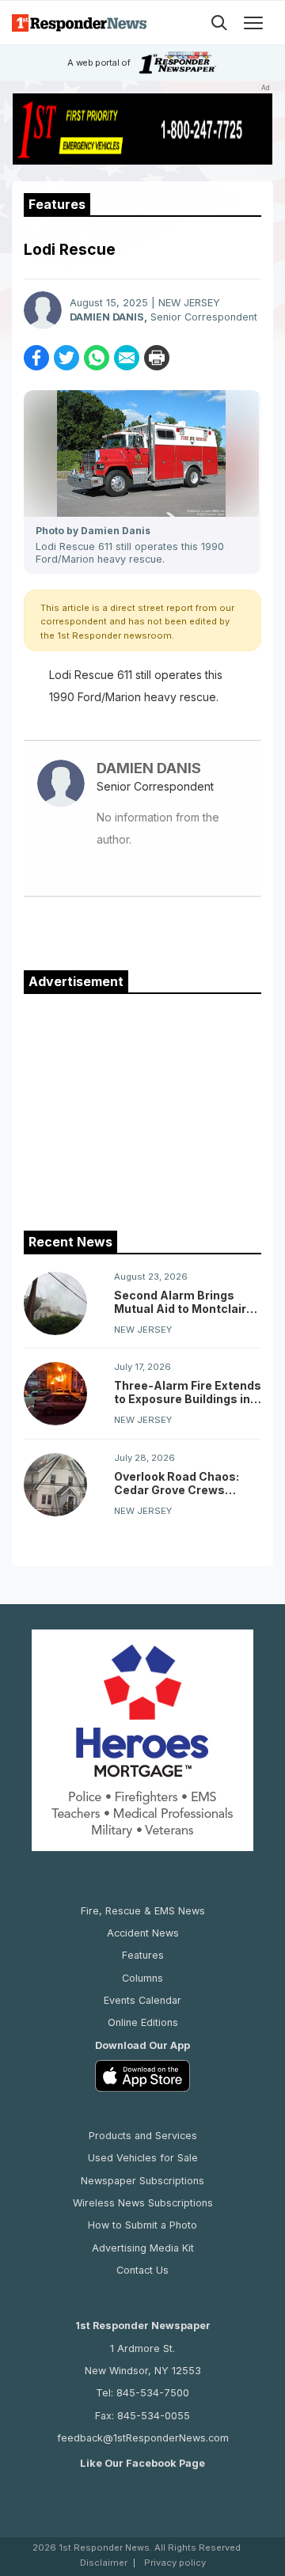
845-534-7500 (153, 2393)
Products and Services (143, 2136)
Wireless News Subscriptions (143, 2203)
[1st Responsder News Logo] (79, 23)
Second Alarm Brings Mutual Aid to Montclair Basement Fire (180, 1302)
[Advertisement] (142, 1109)
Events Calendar (142, 2000)
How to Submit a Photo (142, 2225)
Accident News (143, 1933)
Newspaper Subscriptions (142, 2181)
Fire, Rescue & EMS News (143, 1911)
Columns (142, 1978)
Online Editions (143, 2022)
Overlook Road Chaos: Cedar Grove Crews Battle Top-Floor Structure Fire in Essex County (179, 1483)
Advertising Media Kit (143, 2248)
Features (143, 1955)
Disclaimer (104, 2563)
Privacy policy (175, 2563)
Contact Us (142, 2270)
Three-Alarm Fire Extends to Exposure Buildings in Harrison (188, 1392)
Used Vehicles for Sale (143, 2158)
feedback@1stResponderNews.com (143, 2438)
